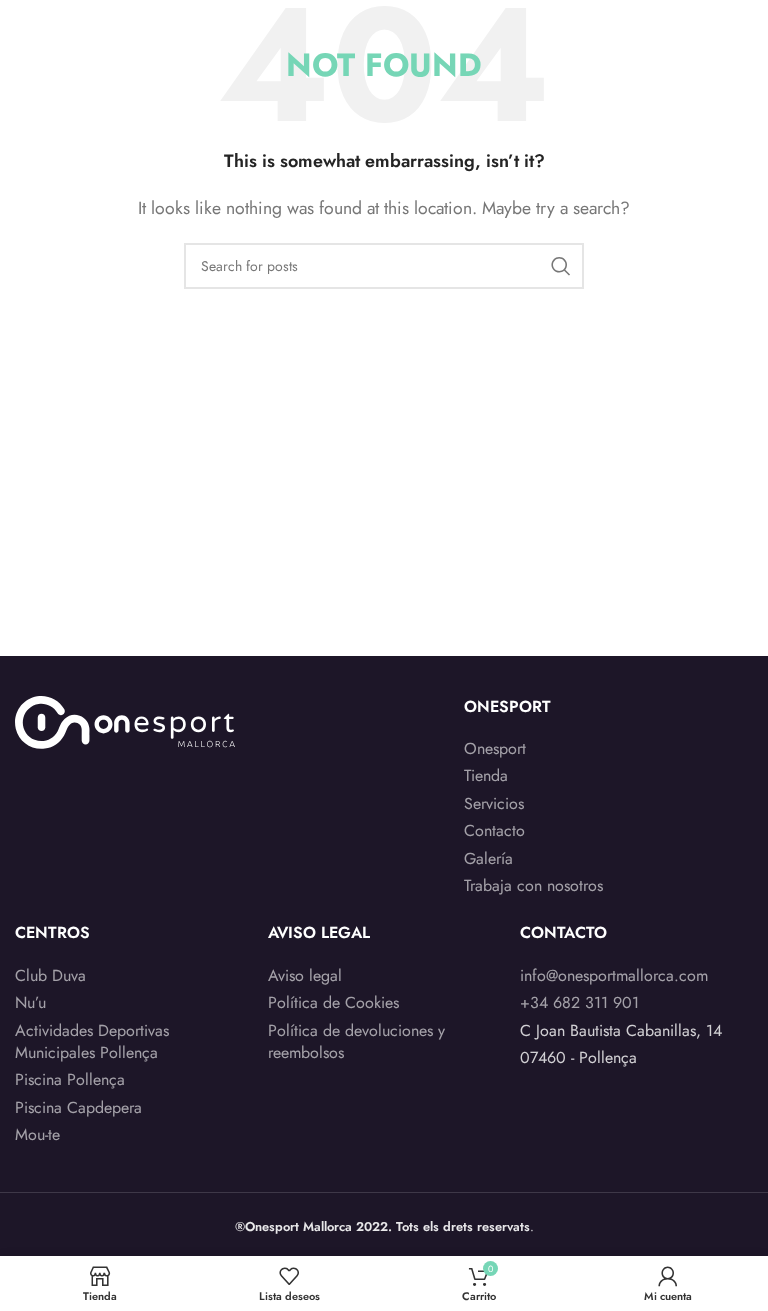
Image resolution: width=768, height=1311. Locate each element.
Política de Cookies (333, 1003)
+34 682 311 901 (579, 1002)
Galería (488, 859)
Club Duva (50, 976)
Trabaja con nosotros (533, 886)
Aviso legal (305, 976)
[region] (260, 1154)
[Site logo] (93, 28)
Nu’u (30, 1003)
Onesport (495, 749)
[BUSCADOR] (561, 266)
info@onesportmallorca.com (614, 975)
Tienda (486, 776)
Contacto (494, 831)
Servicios (494, 804)
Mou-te (37, 1135)
